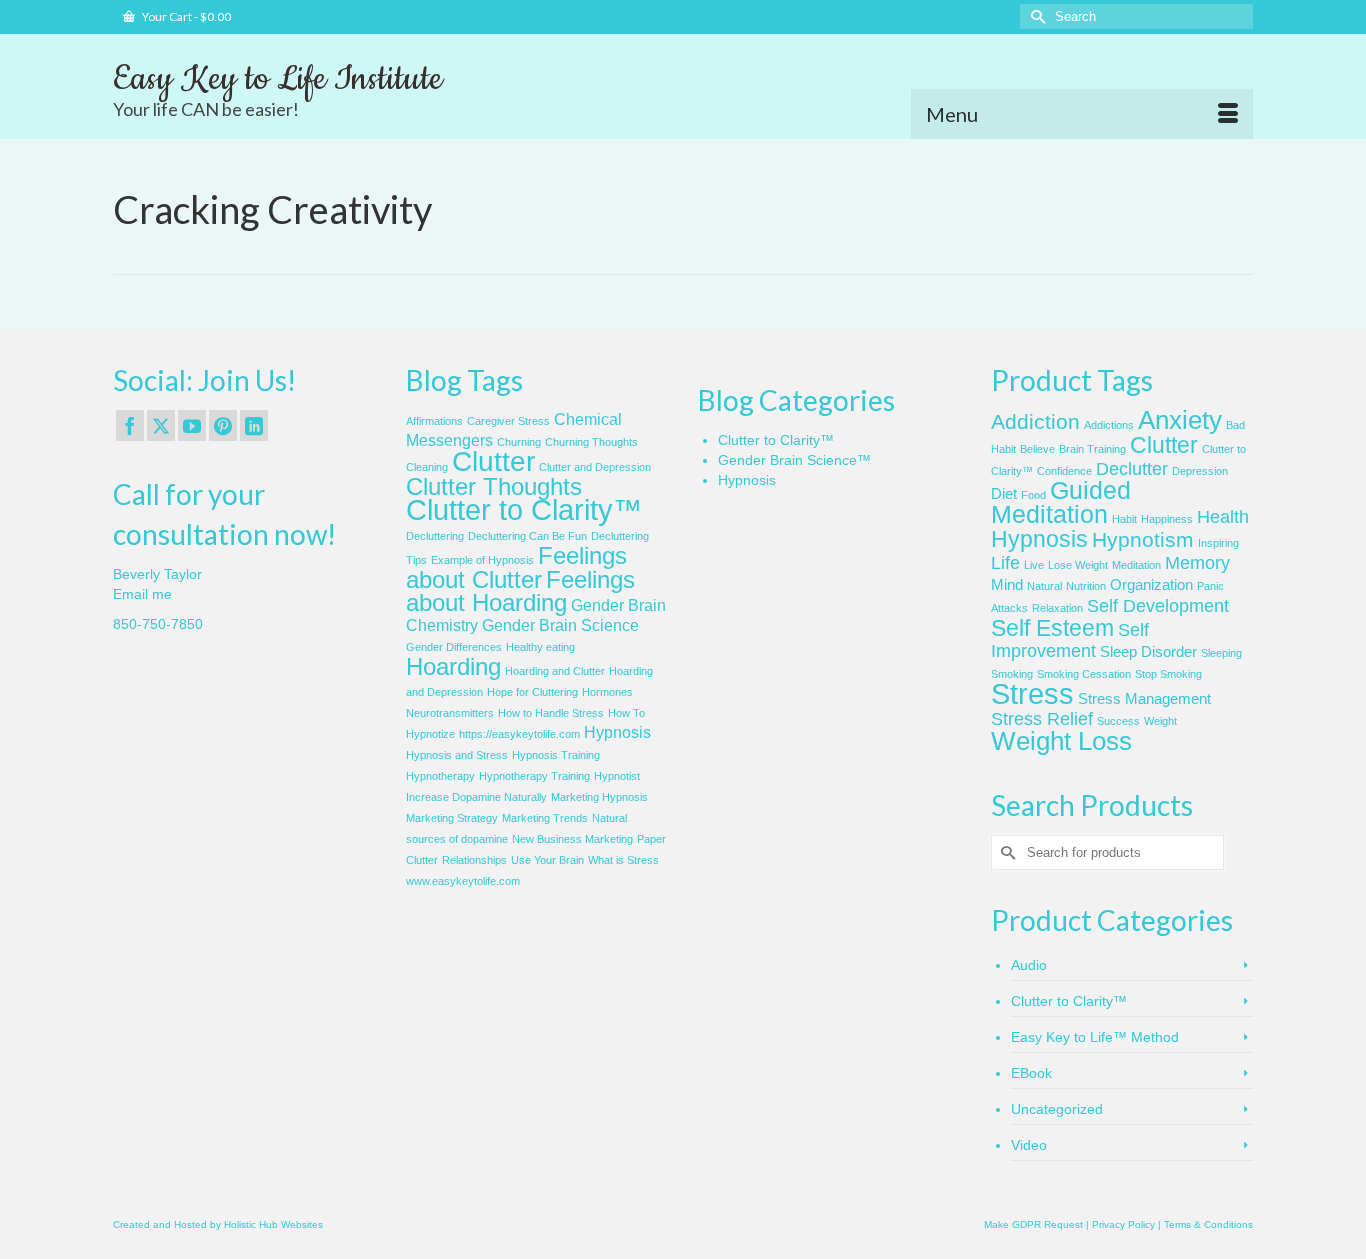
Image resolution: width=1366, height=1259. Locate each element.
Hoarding (453, 666)
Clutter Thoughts (494, 486)
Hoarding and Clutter (555, 671)
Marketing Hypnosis (599, 797)
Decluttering (435, 536)
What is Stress (623, 860)
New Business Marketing (572, 839)
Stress (1032, 693)
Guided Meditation (1061, 502)
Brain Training (1092, 449)
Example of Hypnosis (482, 560)
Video (1029, 1145)
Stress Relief (1042, 719)
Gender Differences (454, 647)
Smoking (1012, 674)
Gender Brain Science (560, 625)
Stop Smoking (1168, 674)
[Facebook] (130, 425)
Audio (1029, 965)
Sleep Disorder (1148, 652)
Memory (1197, 563)
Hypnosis (617, 732)
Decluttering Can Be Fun (527, 536)
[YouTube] (192, 425)
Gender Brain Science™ (794, 460)
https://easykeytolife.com (519, 734)
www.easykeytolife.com (463, 881)
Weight (1160, 721)
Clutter (493, 461)
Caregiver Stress (508, 421)
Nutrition (1086, 586)
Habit (1124, 519)
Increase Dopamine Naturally (476, 797)
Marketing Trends (545, 818)
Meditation (1136, 565)
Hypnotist (617, 776)
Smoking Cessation (1084, 674)
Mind (1007, 585)
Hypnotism (1143, 539)
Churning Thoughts (591, 442)
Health (1223, 517)
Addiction (1035, 421)
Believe (1037, 449)
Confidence (1064, 471)
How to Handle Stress (551, 713)
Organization (1151, 585)
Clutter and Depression (595, 467)
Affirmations (434, 421)
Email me (142, 594)
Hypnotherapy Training (534, 776)
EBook (1031, 1073)
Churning (519, 442)
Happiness (1167, 519)
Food (1033, 495)
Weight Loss (1061, 741)
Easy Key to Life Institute (277, 79)
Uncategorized (1057, 1109)
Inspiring (1218, 543)
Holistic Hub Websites (273, 1224)
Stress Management (1144, 699)
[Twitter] (161, 425)
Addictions (1109, 425)
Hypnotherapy (440, 776)
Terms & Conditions (1208, 1224)
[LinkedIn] (254, 425)
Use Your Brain (547, 860)
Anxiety (1180, 420)
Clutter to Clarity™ (524, 509)
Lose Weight (1078, 565)
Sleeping (1221, 653)
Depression (1200, 471)
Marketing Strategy (452, 818)
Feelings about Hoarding (520, 591)
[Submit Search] (1035, 16)
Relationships (474, 860)
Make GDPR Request (1033, 1224)
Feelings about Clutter (516, 567)
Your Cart (185, 16)
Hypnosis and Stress (457, 755)
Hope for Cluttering (532, 692)
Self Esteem (1052, 628)
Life (1005, 563)
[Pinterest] (223, 425)
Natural (1044, 586)
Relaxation (1057, 608)
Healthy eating (540, 647)
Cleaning (427, 467)
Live (1034, 565)
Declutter (1132, 469)
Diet (1004, 494)
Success (1118, 721)
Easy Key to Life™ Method (1095, 1037)
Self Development (1158, 606)
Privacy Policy (1123, 1224)
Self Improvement (1070, 640)
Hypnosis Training (556, 755)
